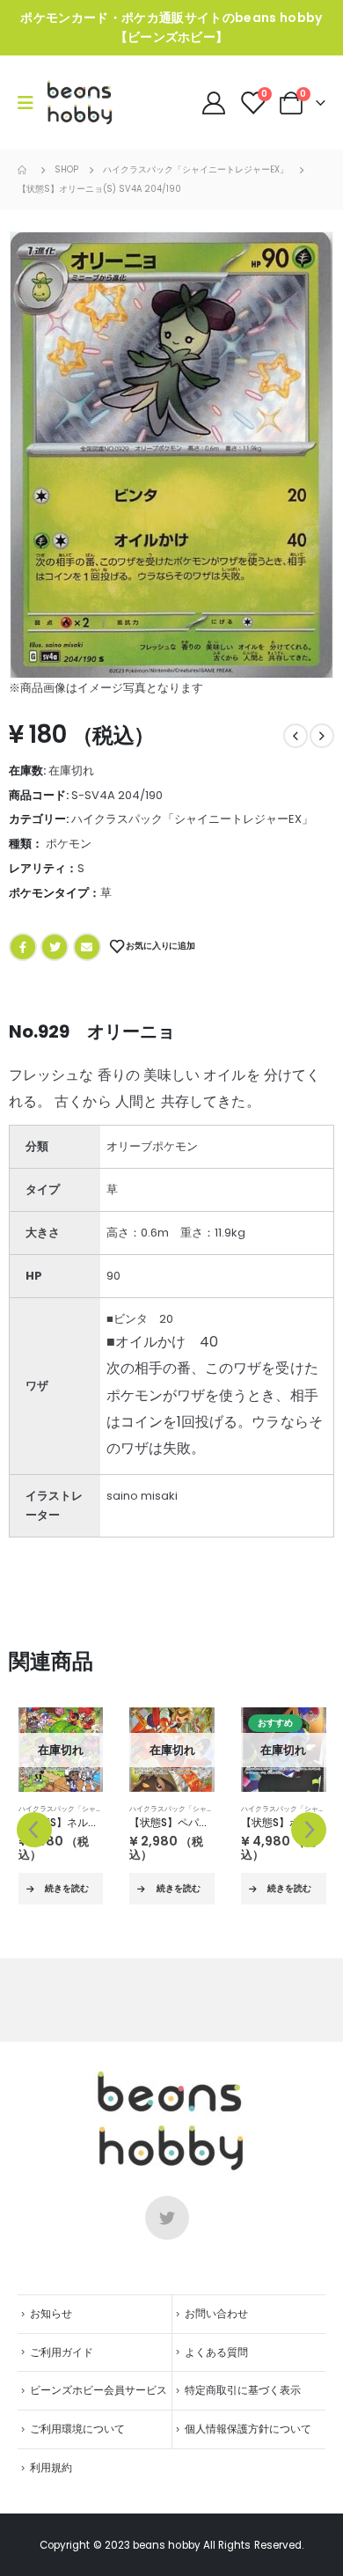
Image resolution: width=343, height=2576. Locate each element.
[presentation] (34, 1830)
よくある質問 (216, 2352)
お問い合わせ (216, 2314)
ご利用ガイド (62, 2352)
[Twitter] (167, 2218)
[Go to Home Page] (24, 170)
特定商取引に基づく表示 (243, 2390)
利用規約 (51, 2468)
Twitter (55, 947)
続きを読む (67, 1888)
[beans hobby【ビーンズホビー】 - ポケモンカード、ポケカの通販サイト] (80, 103)
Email (87, 947)
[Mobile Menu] (31, 103)
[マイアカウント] (215, 103)
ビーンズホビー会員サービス (99, 2390)
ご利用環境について (77, 2429)
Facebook (23, 947)
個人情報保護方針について (248, 2429)
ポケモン (69, 844)
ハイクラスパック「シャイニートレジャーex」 (192, 819)
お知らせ (51, 2314)
